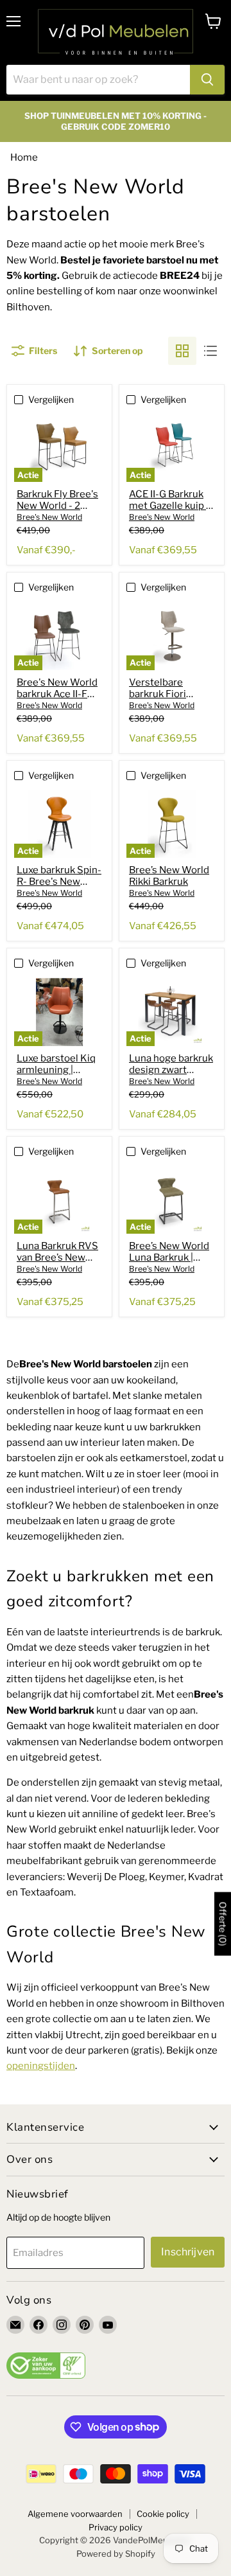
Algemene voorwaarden (75, 2514)
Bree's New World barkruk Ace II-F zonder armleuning (59, 694)
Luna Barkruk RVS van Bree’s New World (57, 1257)
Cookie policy (163, 2514)
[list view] (210, 351)
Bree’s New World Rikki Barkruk (169, 876)
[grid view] (182, 351)
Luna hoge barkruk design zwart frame (171, 1070)
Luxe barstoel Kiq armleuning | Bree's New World (57, 1070)
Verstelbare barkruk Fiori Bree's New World (169, 694)
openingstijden (41, 2066)
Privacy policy (116, 2527)
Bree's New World (49, 517)
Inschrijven (188, 2252)
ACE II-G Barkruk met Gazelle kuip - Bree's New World (169, 506)
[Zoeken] (207, 80)
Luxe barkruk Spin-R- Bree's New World (59, 882)
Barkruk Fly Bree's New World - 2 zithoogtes (57, 506)
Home (24, 157)
